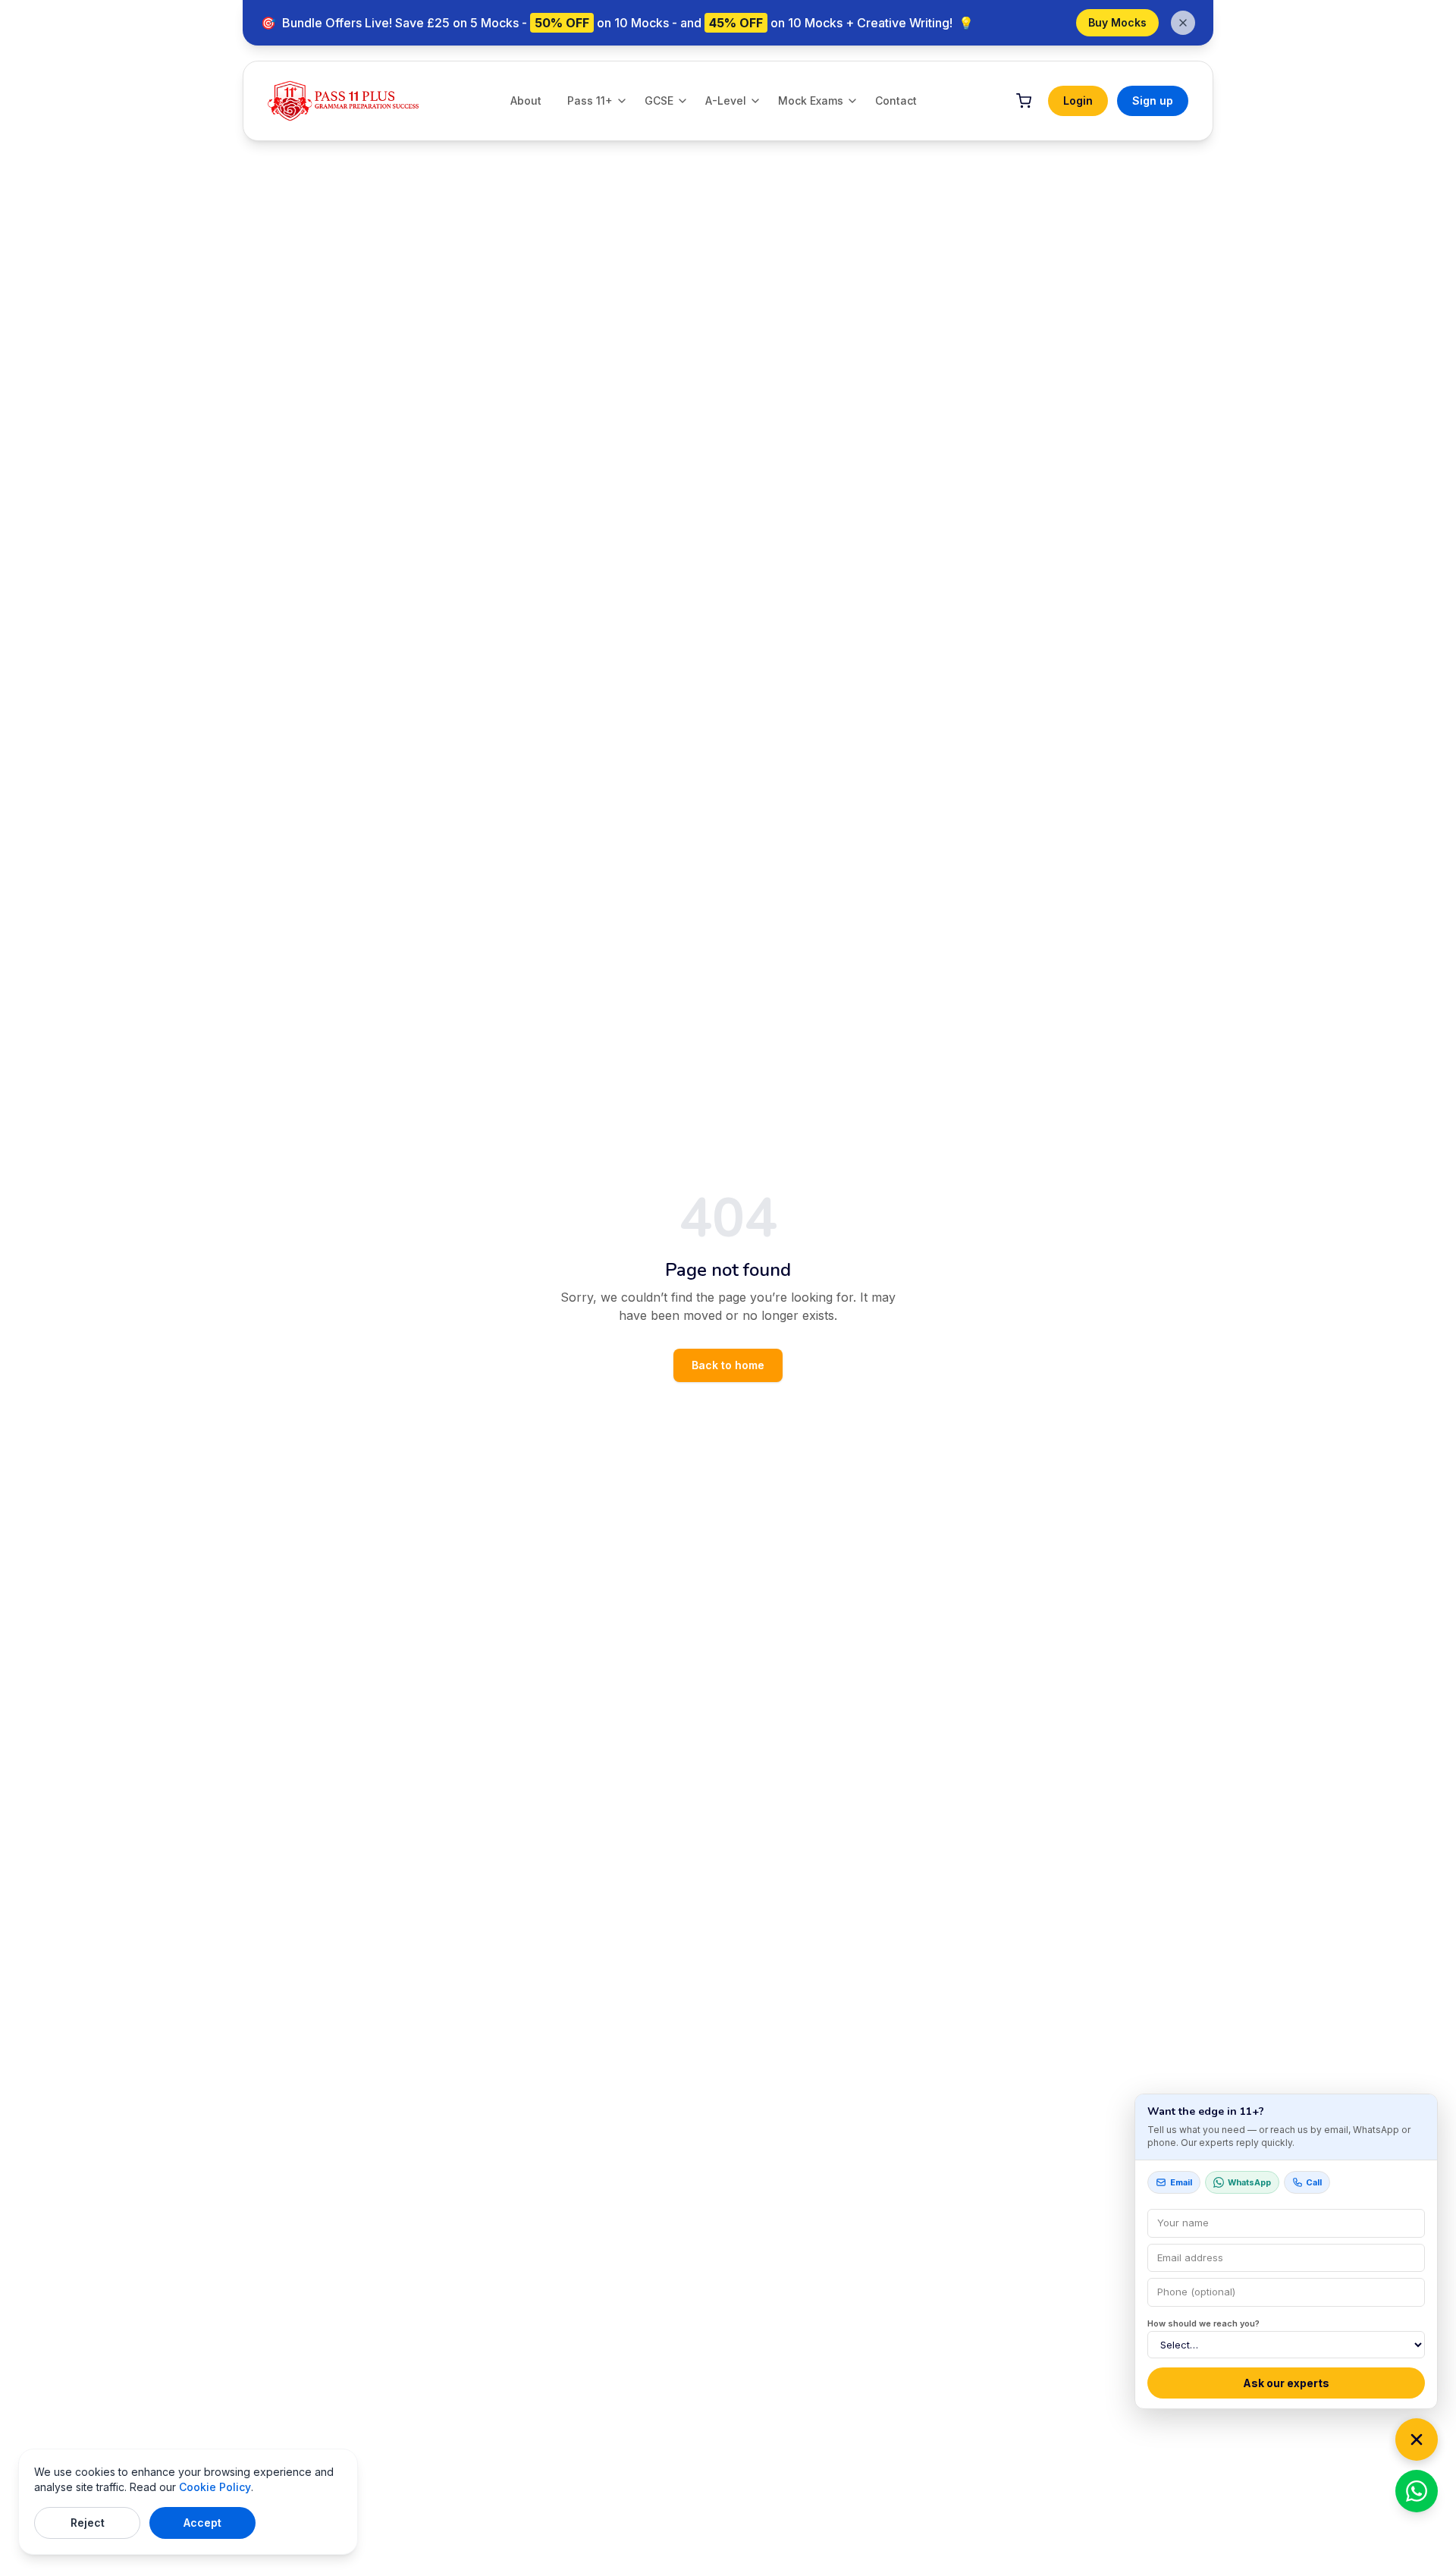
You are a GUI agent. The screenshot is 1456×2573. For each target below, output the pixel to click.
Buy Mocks (1117, 22)
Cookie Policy (215, 2487)
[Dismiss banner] (1183, 23)
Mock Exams (811, 101)
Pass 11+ (590, 101)
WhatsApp (1249, 2182)
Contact (896, 101)
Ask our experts (1286, 2383)
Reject (88, 2523)
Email (1181, 2182)
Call (1314, 2182)
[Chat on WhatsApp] (1417, 2491)
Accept (202, 2523)
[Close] (1417, 2439)
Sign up (1153, 101)
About (526, 101)
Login (1078, 101)
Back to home (728, 1365)
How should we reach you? (1203, 2323)
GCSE (659, 101)
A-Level (726, 101)
